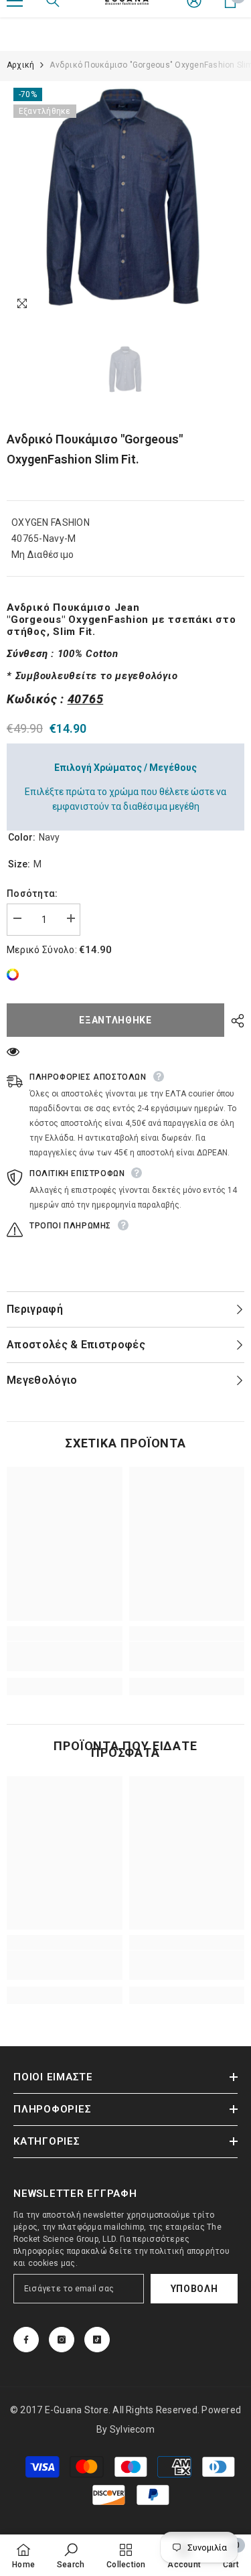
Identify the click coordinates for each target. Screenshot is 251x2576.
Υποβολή (194, 2289)
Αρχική (20, 65)
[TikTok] (97, 2340)
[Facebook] (26, 2340)
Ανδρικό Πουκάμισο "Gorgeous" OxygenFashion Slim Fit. (95, 449)
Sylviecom (132, 2429)
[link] (16, 975)
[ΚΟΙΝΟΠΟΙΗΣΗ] (234, 1021)
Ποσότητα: (32, 893)
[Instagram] (62, 2340)
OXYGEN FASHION (51, 522)
